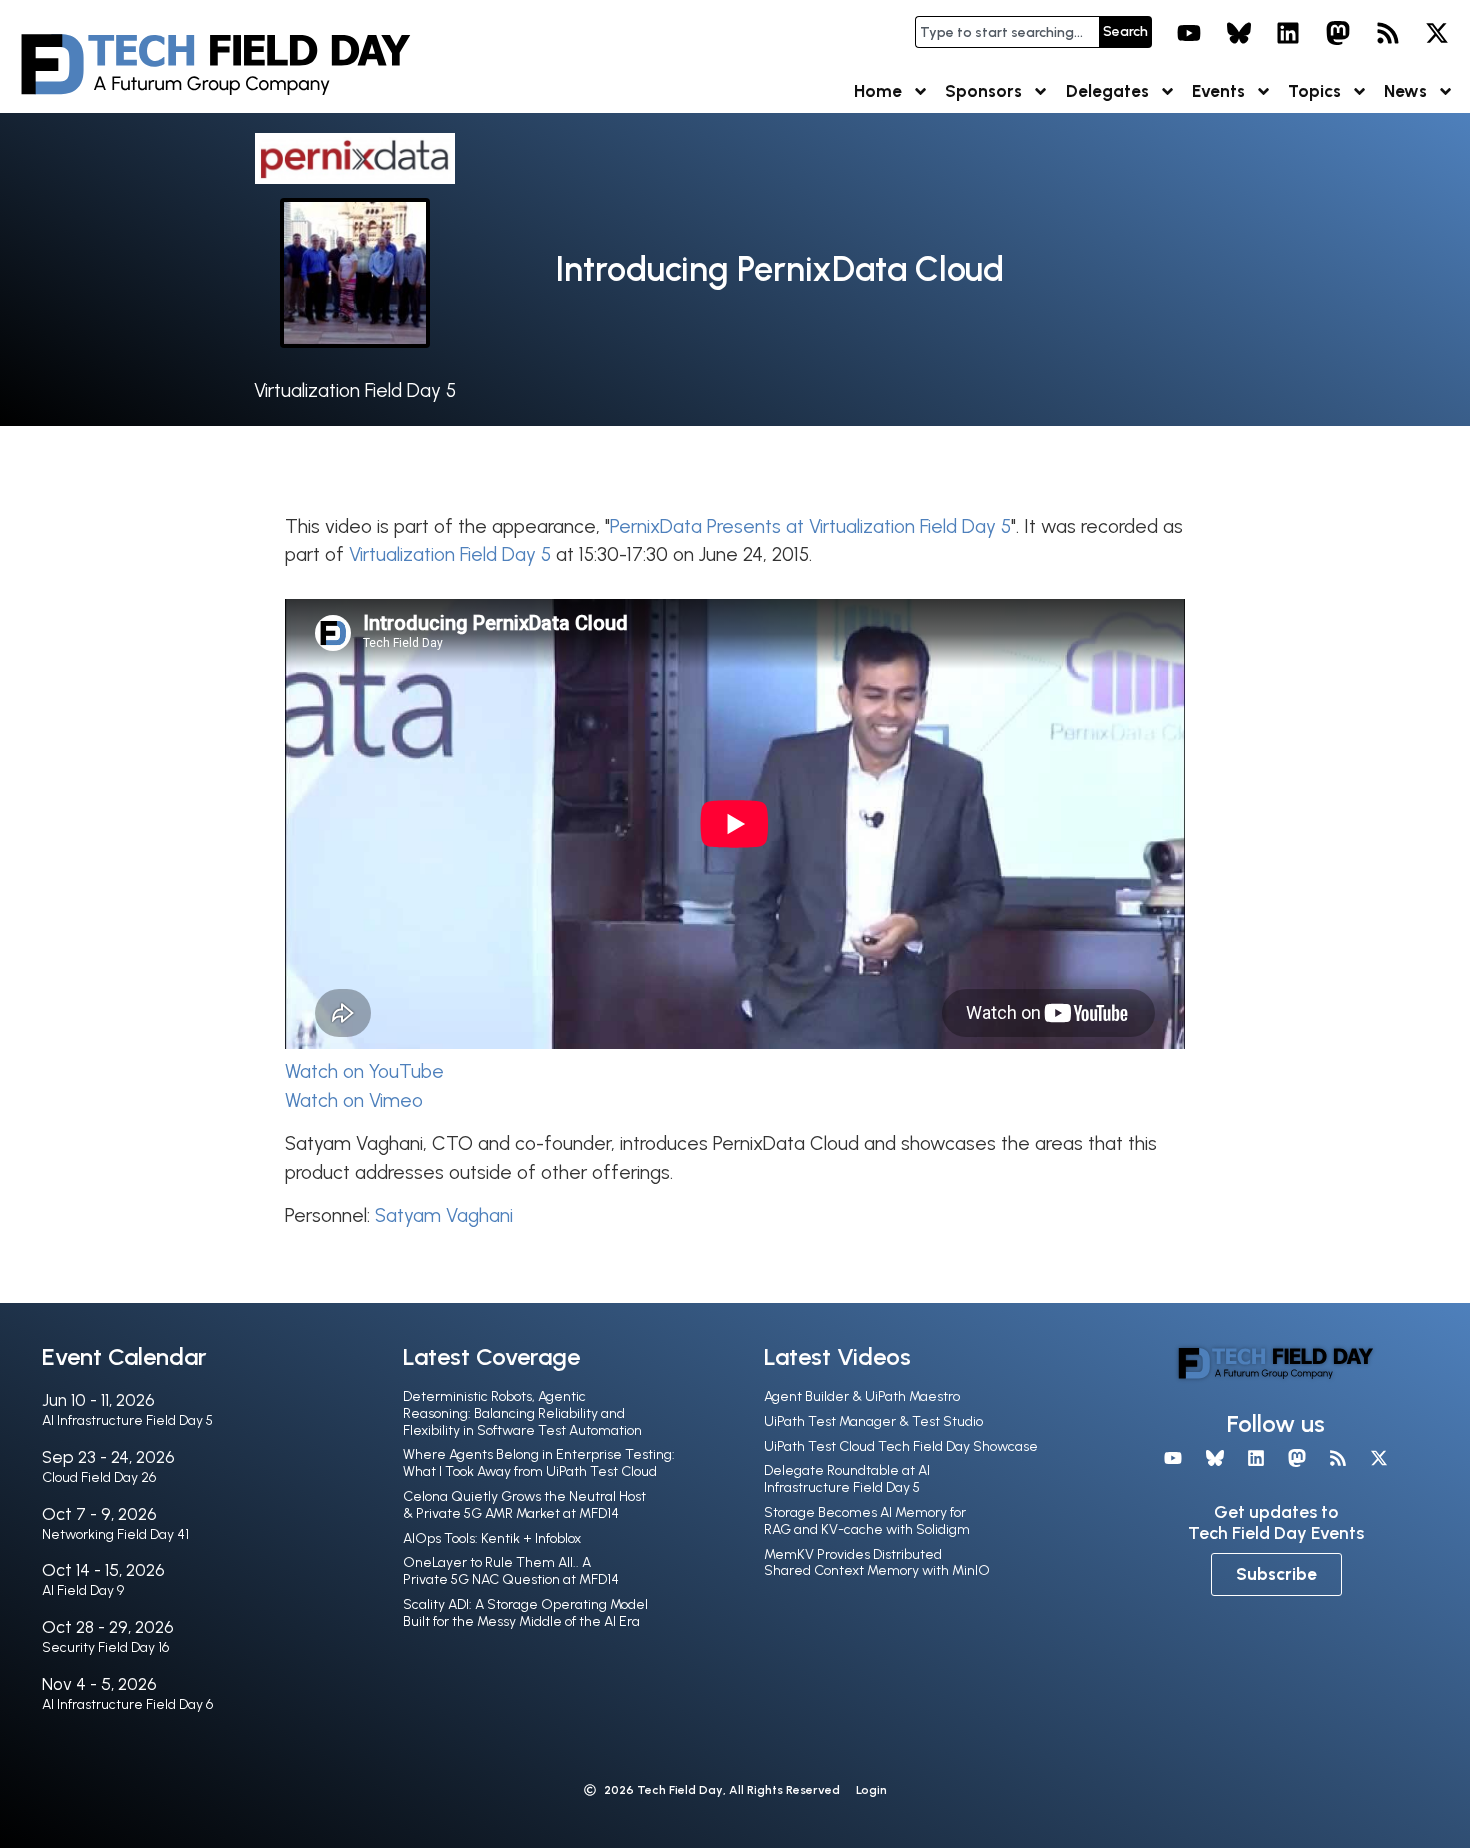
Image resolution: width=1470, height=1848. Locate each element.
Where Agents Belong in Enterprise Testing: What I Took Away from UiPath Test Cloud (539, 1463)
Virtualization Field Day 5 (355, 390)
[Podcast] (1388, 33)
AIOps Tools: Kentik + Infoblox (492, 1538)
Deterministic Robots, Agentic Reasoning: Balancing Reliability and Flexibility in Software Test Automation (522, 1413)
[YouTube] (1189, 33)
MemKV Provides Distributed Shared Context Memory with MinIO (877, 1563)
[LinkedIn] (1289, 33)
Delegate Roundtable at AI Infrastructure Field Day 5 (847, 1479)
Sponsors (983, 91)
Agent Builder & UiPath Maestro (862, 1396)
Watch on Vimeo (354, 1100)
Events (1218, 91)
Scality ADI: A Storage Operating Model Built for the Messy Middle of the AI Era (525, 1613)
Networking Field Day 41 (115, 1534)
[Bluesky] (1239, 33)
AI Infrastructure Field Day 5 (127, 1420)
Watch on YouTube (364, 1071)
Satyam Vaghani (444, 1215)
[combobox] (1007, 32)
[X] (1437, 33)
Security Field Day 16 (105, 1647)
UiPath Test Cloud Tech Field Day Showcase (901, 1446)
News (1405, 91)
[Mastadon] (1338, 33)
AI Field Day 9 (83, 1590)
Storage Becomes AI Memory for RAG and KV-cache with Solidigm (867, 1521)
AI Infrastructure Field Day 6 (127, 1704)
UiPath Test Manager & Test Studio (873, 1421)
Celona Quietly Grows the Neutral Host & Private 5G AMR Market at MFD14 (524, 1505)
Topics (1314, 91)
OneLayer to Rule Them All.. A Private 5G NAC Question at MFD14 (511, 1571)
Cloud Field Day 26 (99, 1477)
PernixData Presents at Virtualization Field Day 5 (810, 526)
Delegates (1107, 91)
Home (878, 91)
